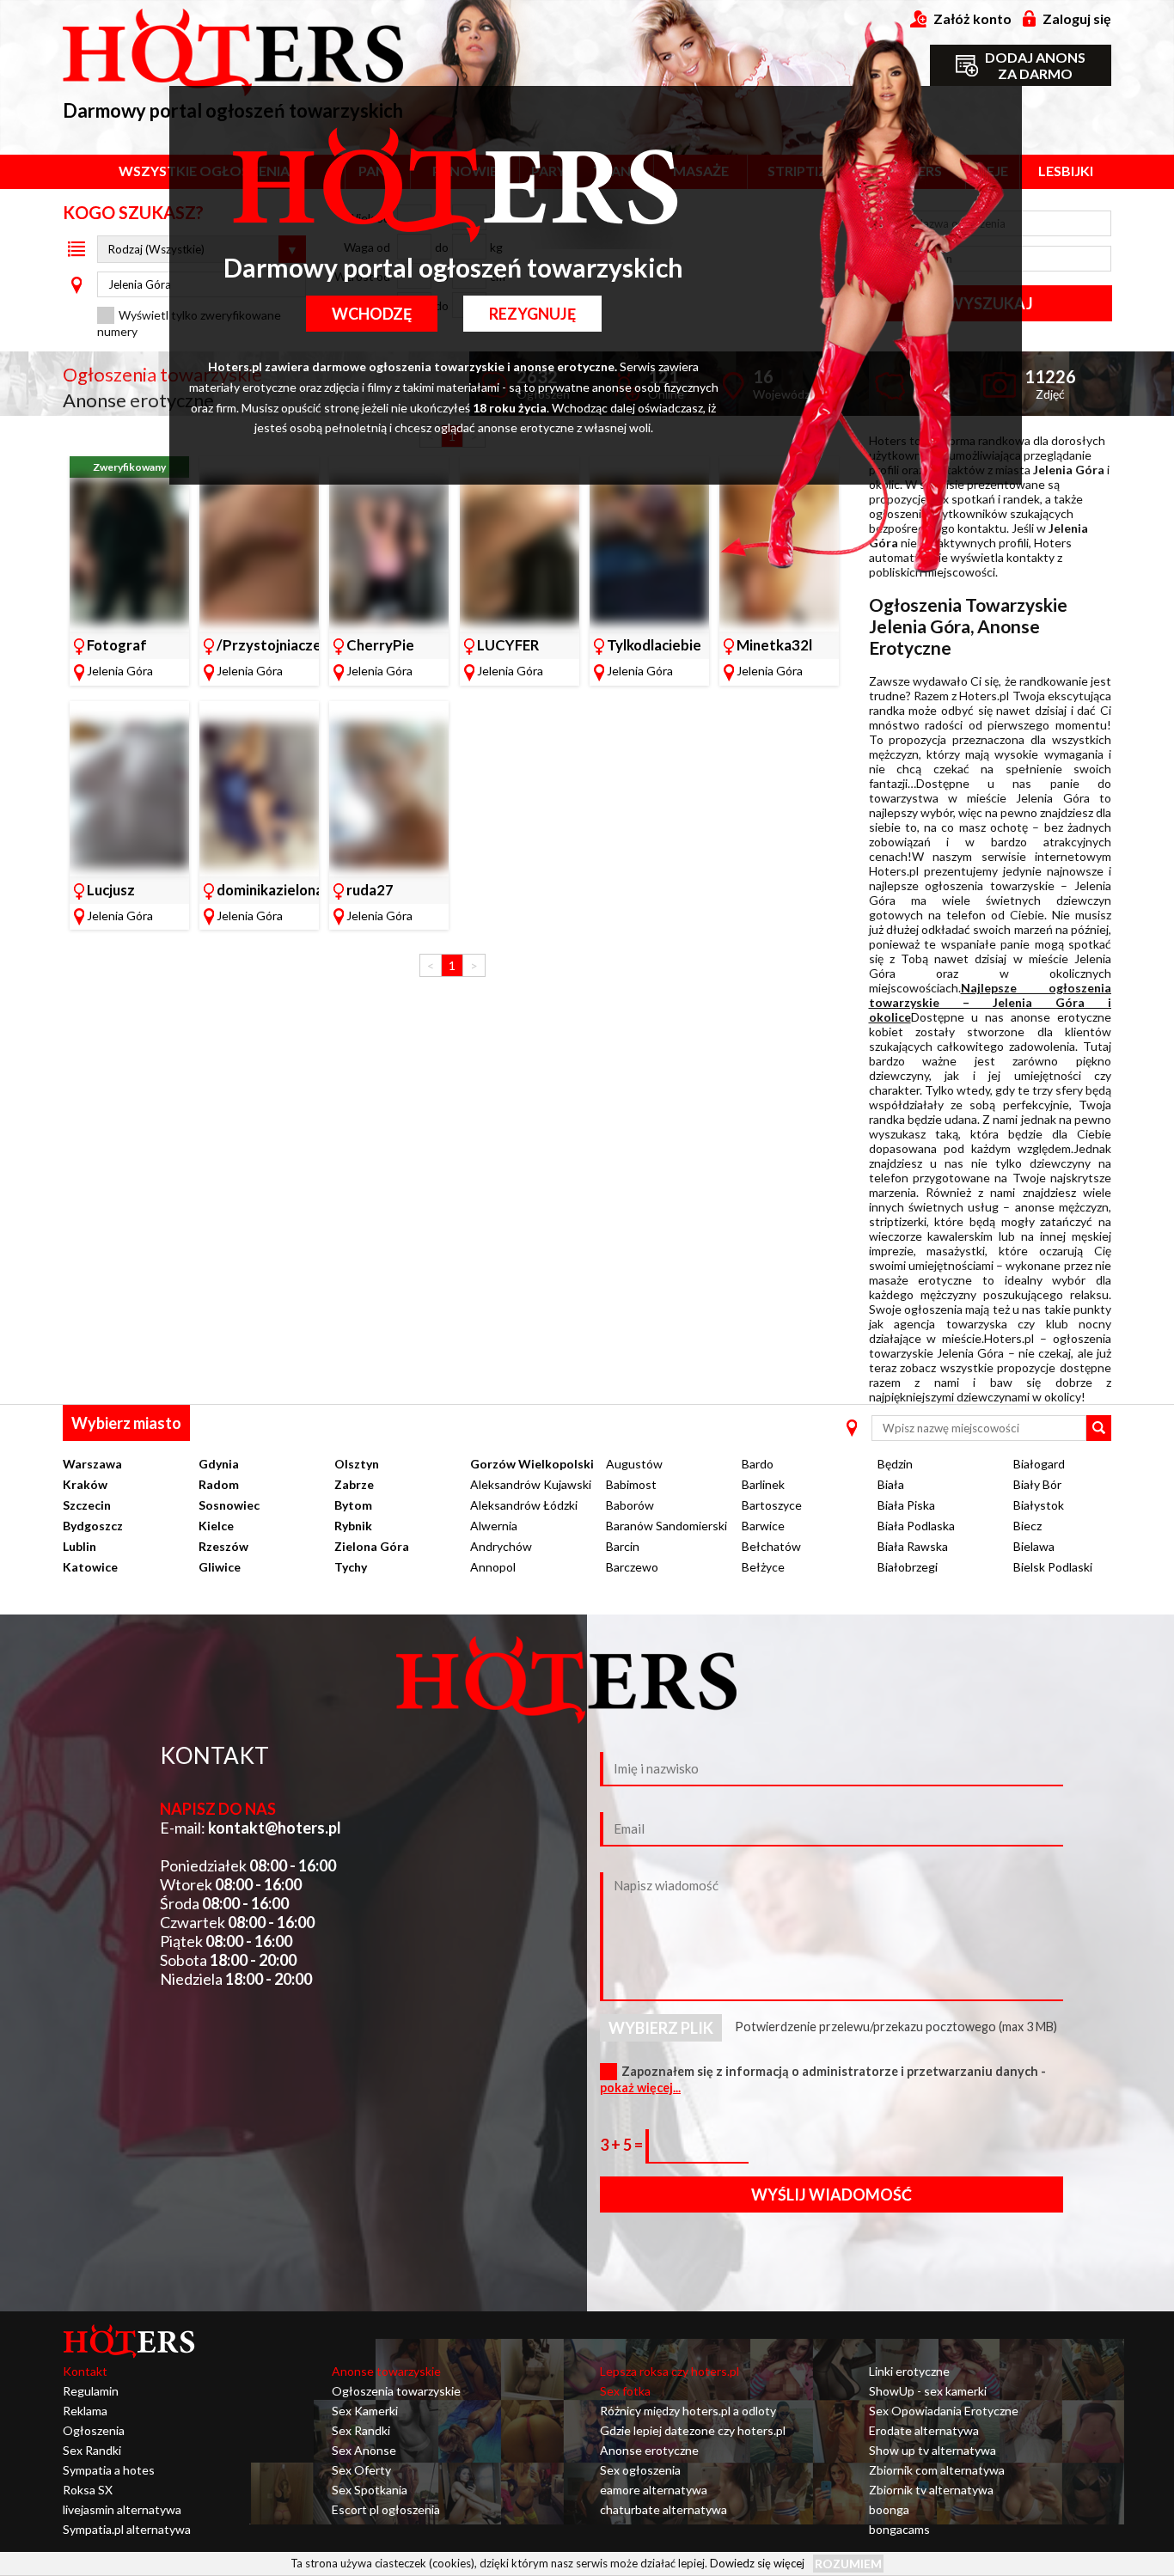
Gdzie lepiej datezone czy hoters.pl (693, 2430)
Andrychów (501, 1546)
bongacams (899, 2529)
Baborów (630, 1505)
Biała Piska (906, 1505)
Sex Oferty (361, 2470)
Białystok (1039, 1505)
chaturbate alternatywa (663, 2509)
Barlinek (763, 1484)
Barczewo (632, 1567)
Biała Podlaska (916, 1526)
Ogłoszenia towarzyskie (396, 2391)
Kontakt (85, 2371)
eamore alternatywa (654, 2490)
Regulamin (91, 2391)
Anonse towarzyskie (386, 2371)
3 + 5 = (623, 2145)
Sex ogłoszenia (640, 2470)
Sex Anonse (364, 2450)
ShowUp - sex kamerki (928, 2391)
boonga (889, 2509)
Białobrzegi (908, 1567)
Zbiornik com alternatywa (937, 2470)
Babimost (631, 1484)
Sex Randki (92, 2450)
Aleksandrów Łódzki (524, 1505)
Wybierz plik (661, 2028)
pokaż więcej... (640, 2088)
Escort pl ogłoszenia (386, 2509)
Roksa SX (88, 2490)
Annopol (493, 1567)
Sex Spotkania (370, 2490)
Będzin (895, 1464)
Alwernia (494, 1526)
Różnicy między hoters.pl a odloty (688, 2411)
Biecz (1027, 1526)
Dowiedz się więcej (757, 2563)
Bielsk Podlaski (1053, 1567)
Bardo (758, 1464)
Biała (891, 1484)
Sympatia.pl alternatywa (127, 2529)
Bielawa (1034, 1546)
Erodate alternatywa (924, 2430)
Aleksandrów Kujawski (531, 1484)
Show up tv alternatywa (932, 2450)
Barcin (623, 1546)
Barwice (763, 1526)
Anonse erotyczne (649, 2450)
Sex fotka (625, 2391)
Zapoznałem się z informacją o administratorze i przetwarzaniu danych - (823, 2079)
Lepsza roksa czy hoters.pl (670, 2371)
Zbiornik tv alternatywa (931, 2490)
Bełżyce (763, 1567)
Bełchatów (771, 1546)
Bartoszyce (772, 1505)
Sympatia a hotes (109, 2470)
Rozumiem (848, 2564)
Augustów (634, 1464)
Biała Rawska (913, 1546)
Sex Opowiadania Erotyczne (944, 2411)
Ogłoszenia (94, 2430)
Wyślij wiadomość (832, 2194)
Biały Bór (1037, 1484)
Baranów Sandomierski (666, 1526)
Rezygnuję (532, 314)
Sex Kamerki (365, 2411)
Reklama (85, 2411)
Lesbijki (1066, 171)
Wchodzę (372, 314)
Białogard (1039, 1464)
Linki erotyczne (909, 2371)
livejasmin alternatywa (122, 2509)
